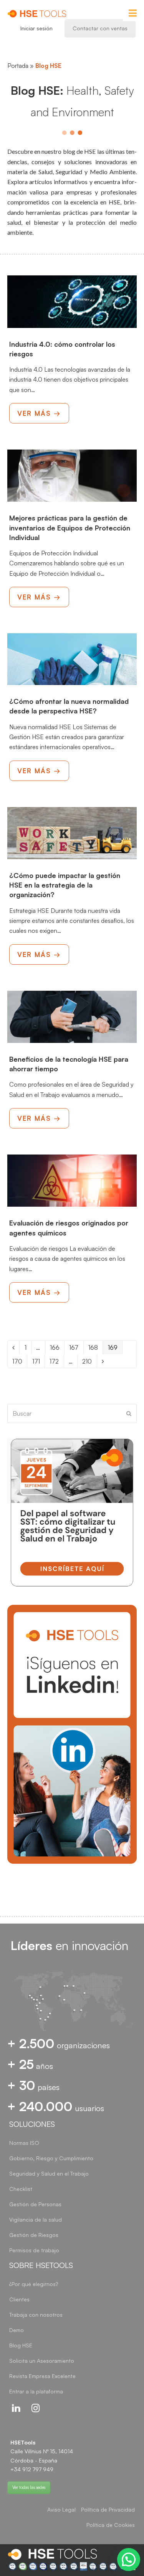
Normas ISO (24, 2143)
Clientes (19, 2299)
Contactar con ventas (100, 28)
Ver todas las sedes (29, 2487)
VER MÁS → (39, 413)
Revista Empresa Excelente (42, 2376)
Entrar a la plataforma (36, 2391)
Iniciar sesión (36, 28)
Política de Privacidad (108, 2509)
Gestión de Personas (35, 2204)
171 (38, 1361)
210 (89, 1361)
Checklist (21, 2189)
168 (95, 1347)
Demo (17, 2330)
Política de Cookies (111, 2525)
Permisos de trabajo (34, 2250)
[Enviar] (129, 1413)
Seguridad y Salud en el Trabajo (49, 2173)
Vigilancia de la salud (36, 2219)
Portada (18, 66)
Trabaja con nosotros (36, 2315)
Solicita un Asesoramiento (42, 2361)
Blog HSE (21, 2345)
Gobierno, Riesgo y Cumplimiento (51, 2158)
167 (76, 1347)
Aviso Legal (61, 2509)
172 (56, 1361)
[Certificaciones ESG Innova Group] (72, 2566)
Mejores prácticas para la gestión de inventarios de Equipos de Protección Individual (70, 527)
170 (19, 1361)
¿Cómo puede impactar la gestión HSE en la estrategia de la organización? (65, 885)
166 (57, 1347)
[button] (129, 2560)
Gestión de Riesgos (34, 2235)
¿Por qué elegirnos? (34, 2284)
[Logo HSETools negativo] (52, 2554)
